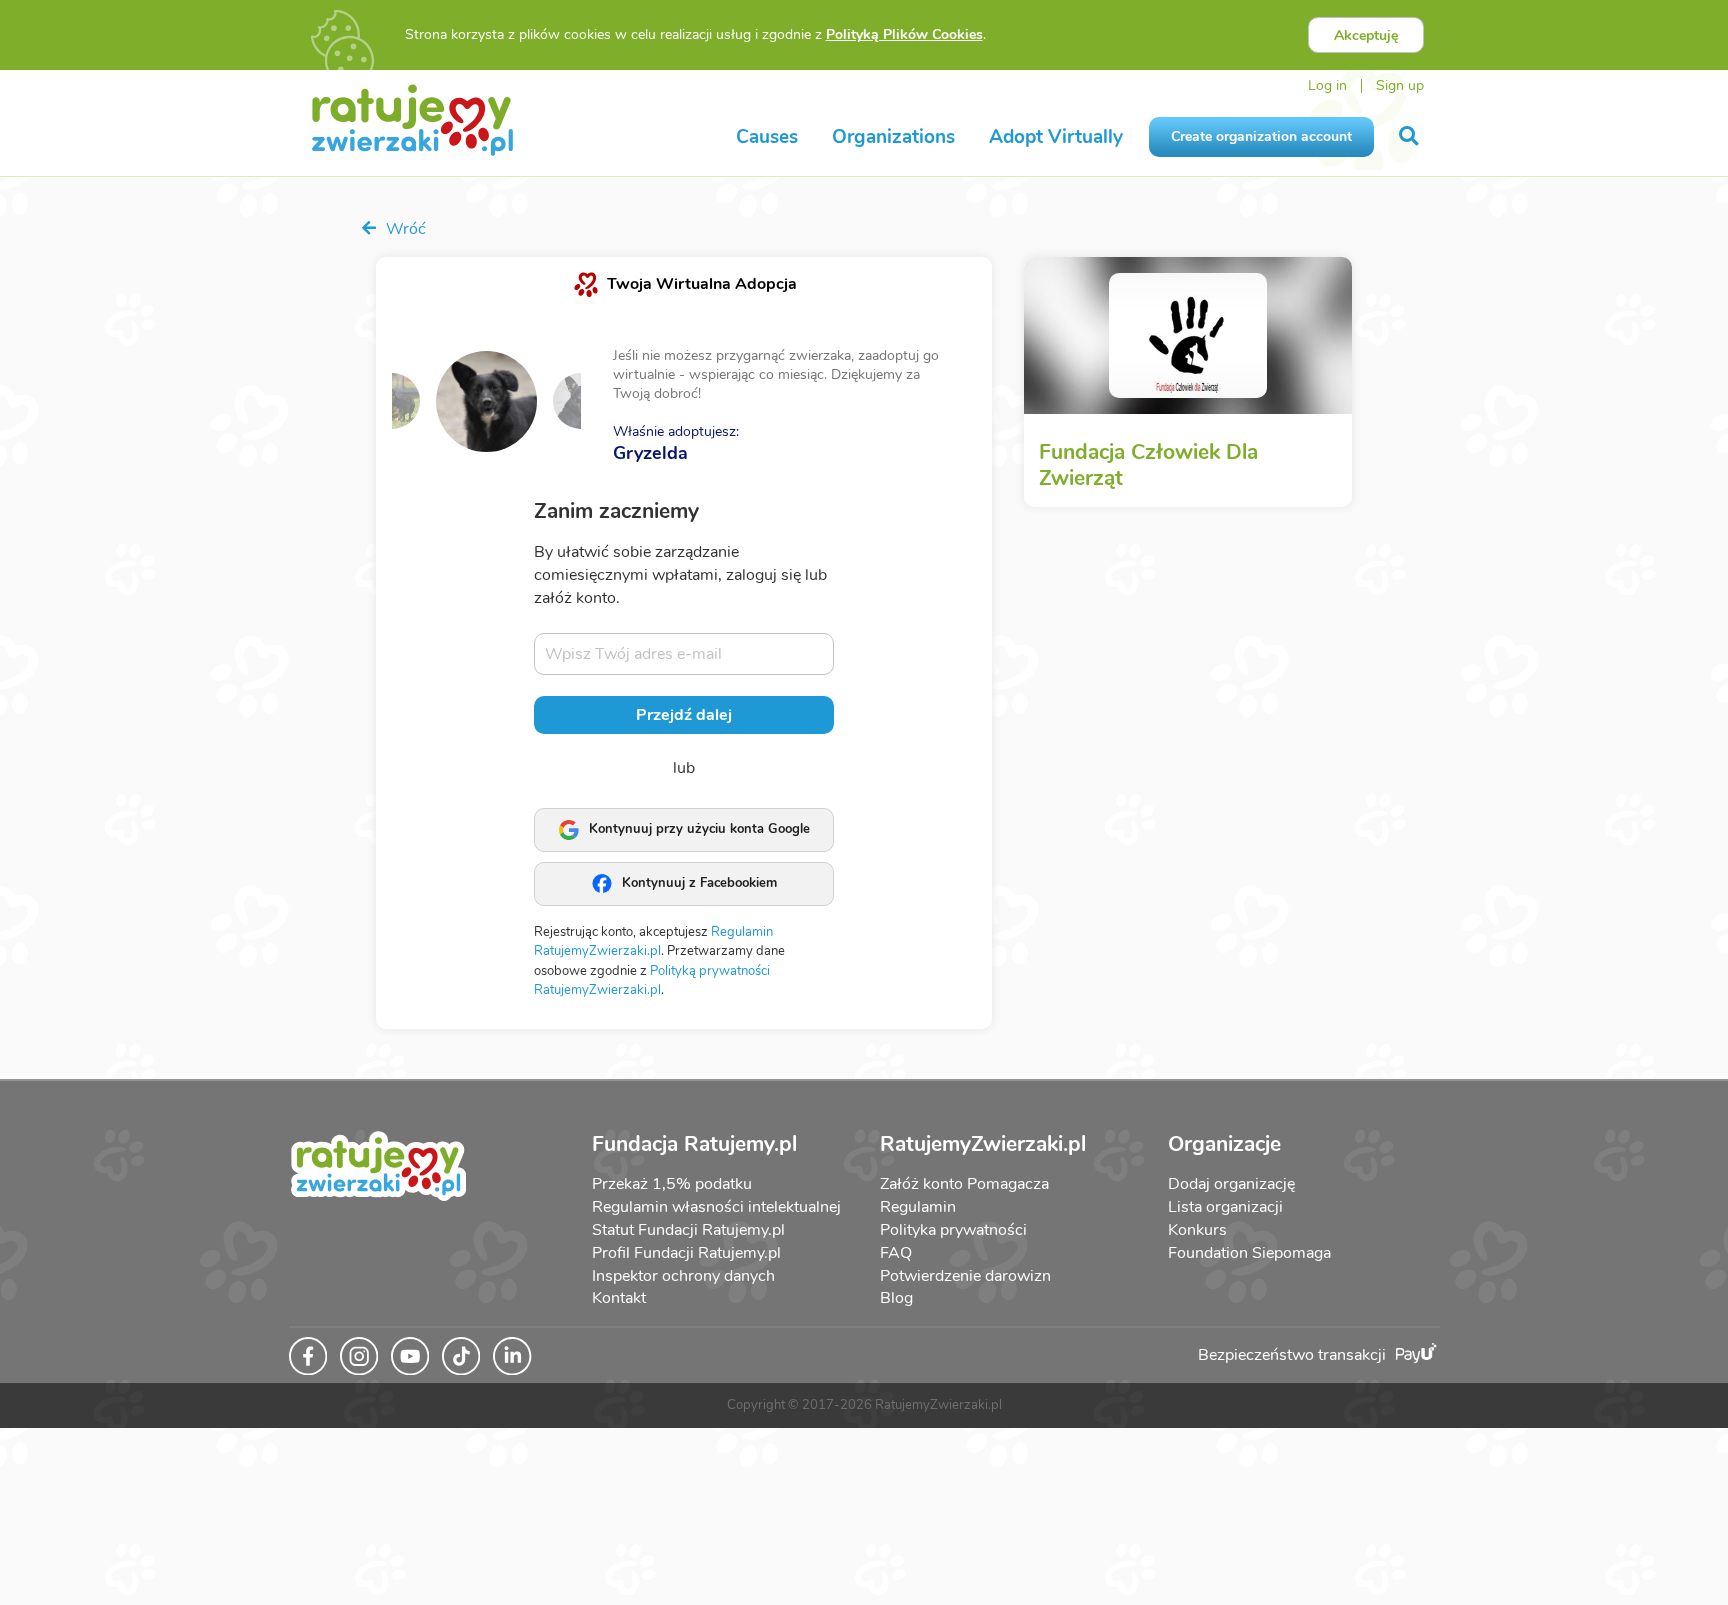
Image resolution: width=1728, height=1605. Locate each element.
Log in (1327, 85)
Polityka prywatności (953, 1230)
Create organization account (1261, 136)
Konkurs (1197, 1230)
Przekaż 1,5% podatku (672, 1184)
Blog (896, 1298)
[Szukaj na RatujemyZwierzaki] (1410, 136)
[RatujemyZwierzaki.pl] (412, 119)
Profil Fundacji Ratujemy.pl (686, 1253)
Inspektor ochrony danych (683, 1276)
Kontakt (619, 1298)
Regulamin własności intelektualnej (716, 1207)
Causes (767, 137)
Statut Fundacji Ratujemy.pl (688, 1230)
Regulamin (918, 1207)
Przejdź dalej (684, 715)
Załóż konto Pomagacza (964, 1184)
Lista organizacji (1225, 1207)
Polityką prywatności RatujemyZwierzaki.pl (652, 981)
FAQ (896, 1253)
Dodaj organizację (1231, 1184)
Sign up (1400, 85)
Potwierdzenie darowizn (965, 1276)
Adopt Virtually (1056, 137)
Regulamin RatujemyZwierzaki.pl (653, 942)
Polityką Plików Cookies (904, 34)
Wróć (404, 229)
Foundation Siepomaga (1249, 1253)
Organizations (893, 137)
